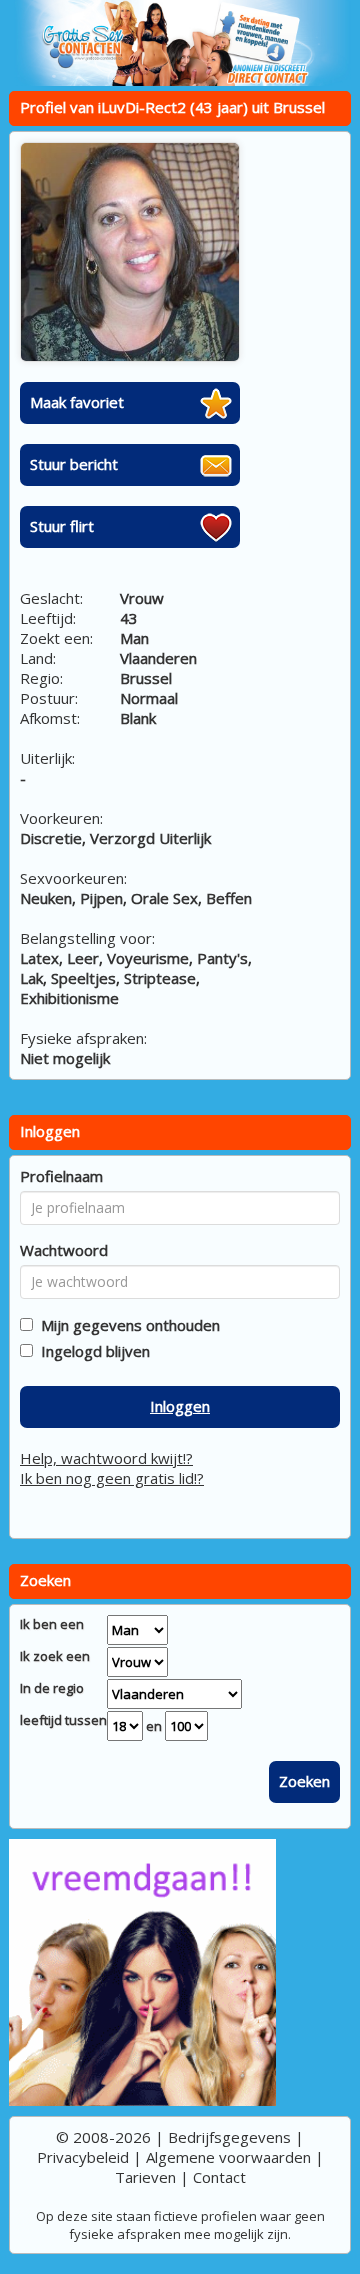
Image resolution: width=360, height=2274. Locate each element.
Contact (219, 2177)
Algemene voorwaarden (228, 2157)
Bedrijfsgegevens (229, 2137)
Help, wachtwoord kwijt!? (106, 1458)
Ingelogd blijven (91, 1351)
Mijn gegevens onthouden (126, 1325)
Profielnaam (61, 1176)
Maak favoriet (77, 402)
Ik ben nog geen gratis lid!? (112, 1478)
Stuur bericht (74, 464)
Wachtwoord (64, 1250)
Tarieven (145, 2177)
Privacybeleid (83, 2157)
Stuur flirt (62, 526)
